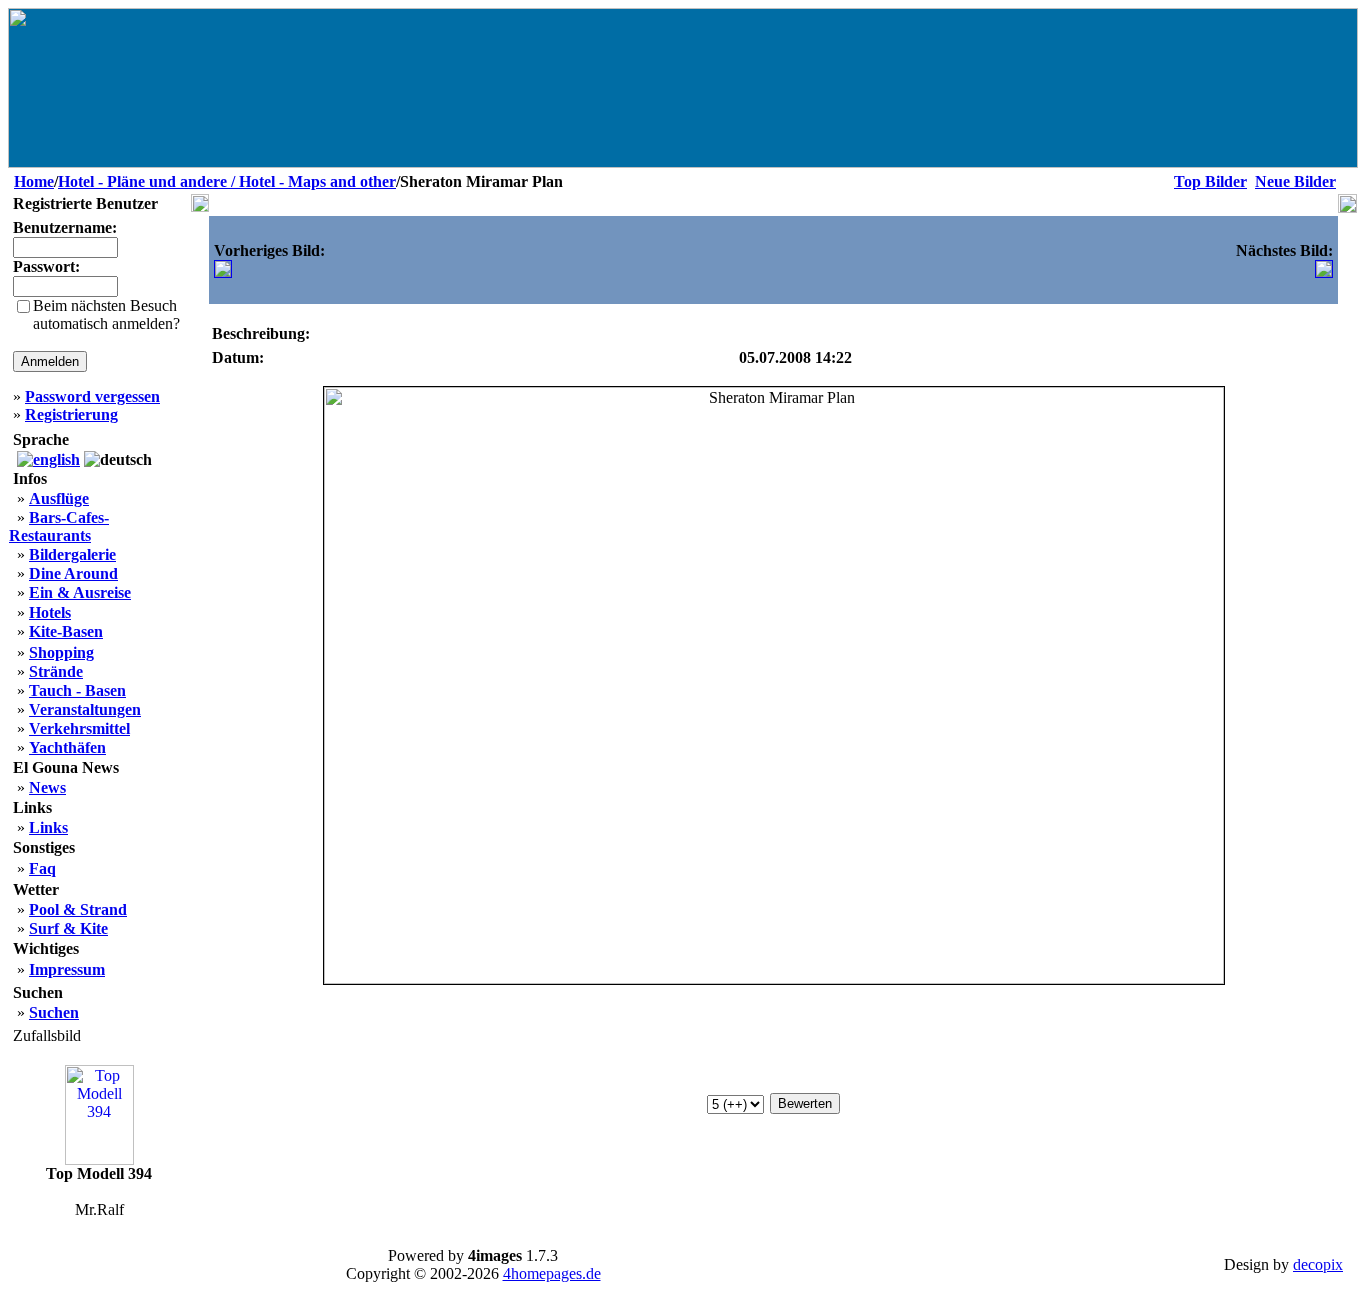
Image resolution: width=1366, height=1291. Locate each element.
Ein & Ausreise (80, 592)
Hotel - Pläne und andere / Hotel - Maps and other (227, 181)
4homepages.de (552, 1273)
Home (34, 181)
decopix (1318, 1264)
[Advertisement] (775, 269)
